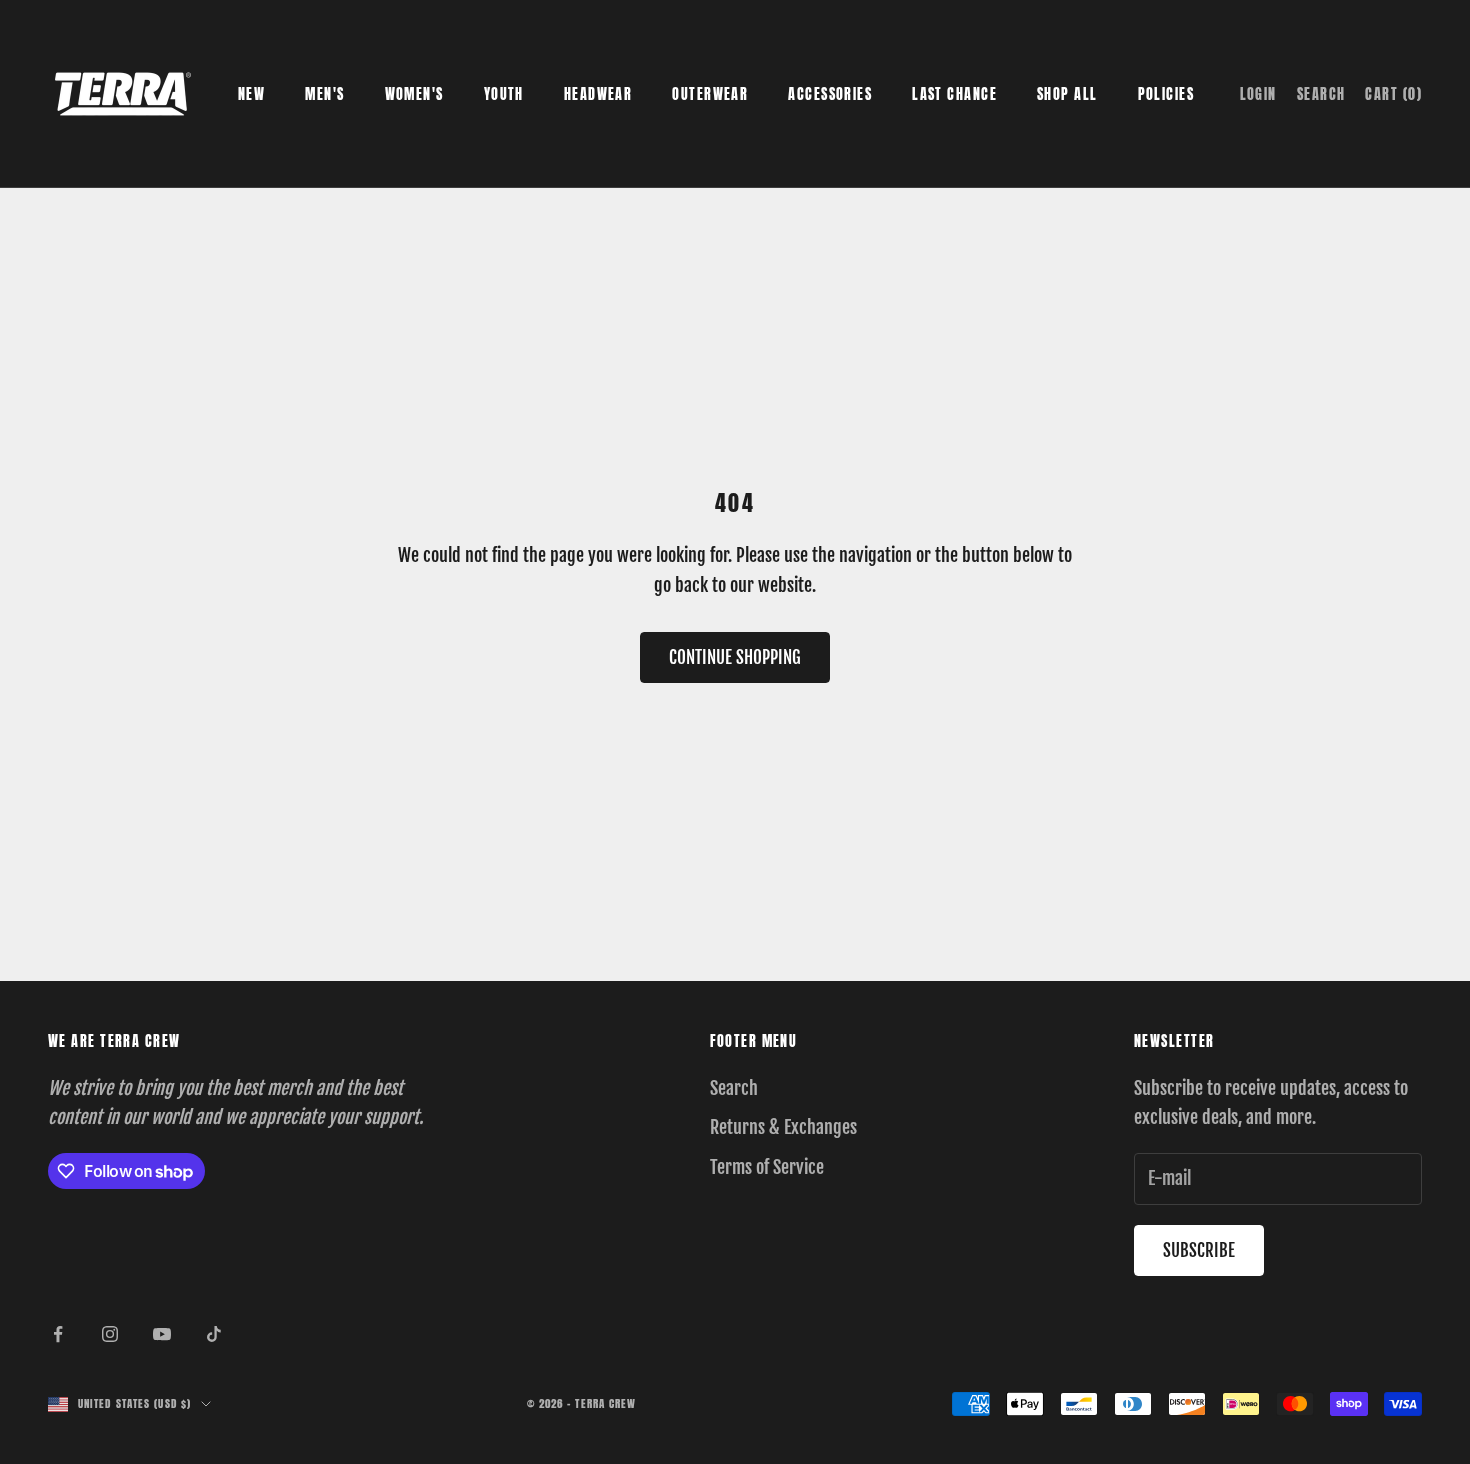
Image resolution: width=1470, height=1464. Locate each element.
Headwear (598, 94)
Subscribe (1199, 1250)
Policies (1166, 94)
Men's (324, 94)
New (251, 94)
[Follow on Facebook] (58, 1334)
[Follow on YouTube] (162, 1334)
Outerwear (710, 94)
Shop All (1067, 94)
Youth (504, 94)
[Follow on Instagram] (110, 1334)
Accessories (830, 94)
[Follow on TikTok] (214, 1334)
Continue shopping (735, 657)
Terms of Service (767, 1167)
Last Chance (954, 94)
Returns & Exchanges (783, 1127)
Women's (414, 94)
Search (734, 1088)
